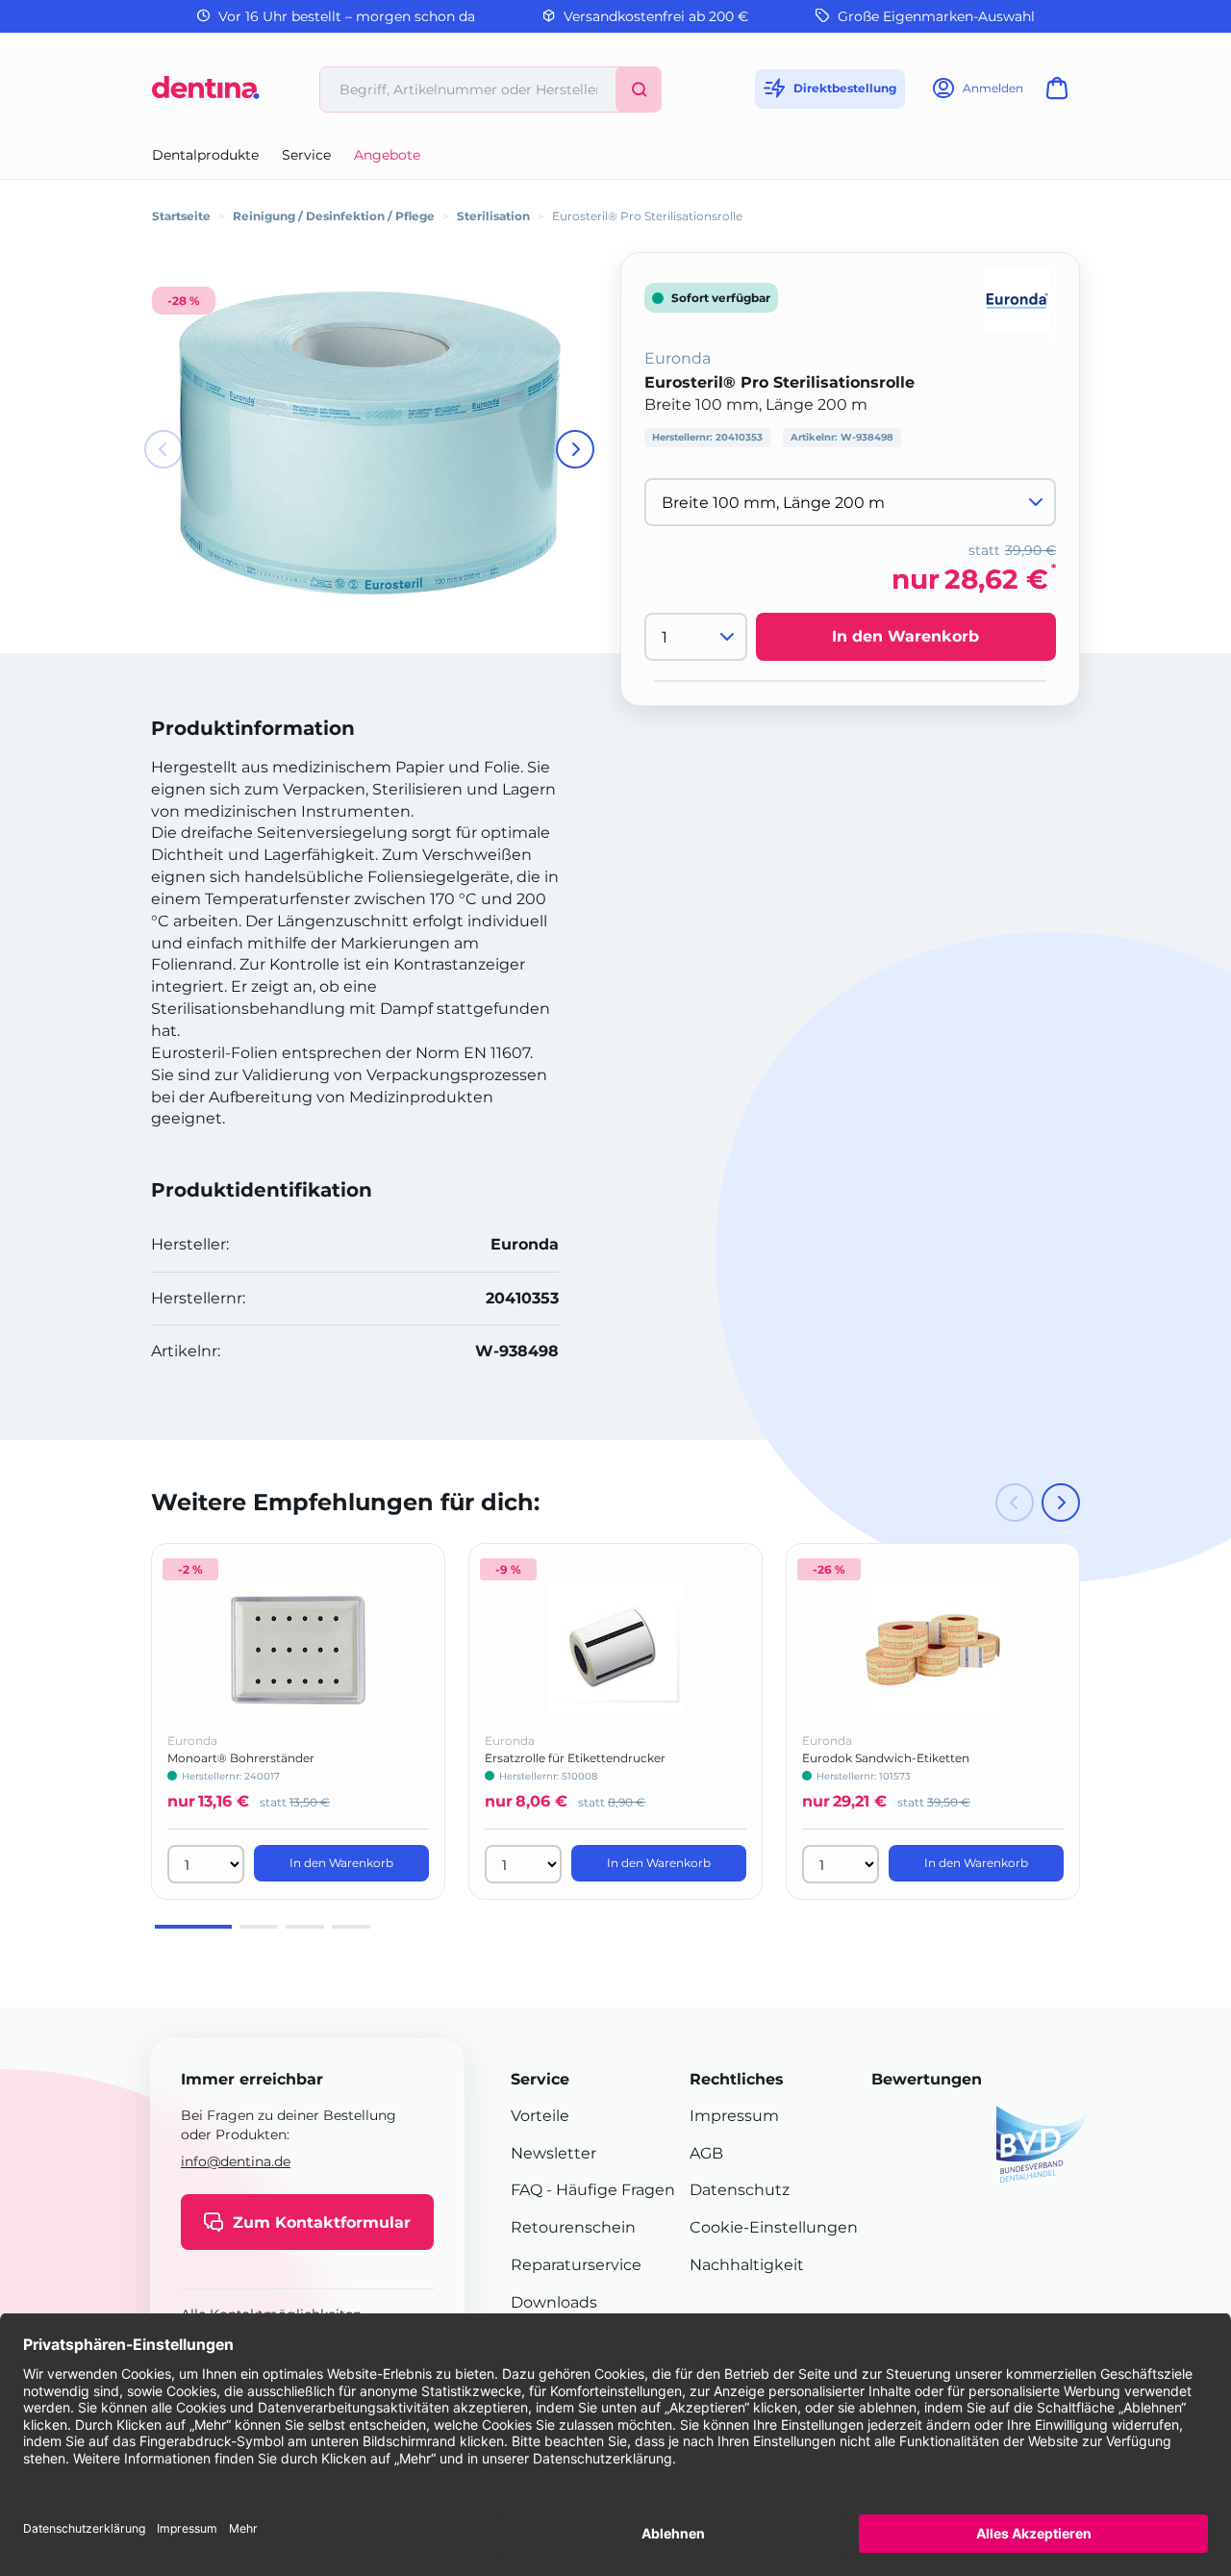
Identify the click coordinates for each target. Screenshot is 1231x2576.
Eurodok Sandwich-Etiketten (886, 1758)
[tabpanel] (298, 1721)
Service (306, 155)
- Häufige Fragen (609, 2190)
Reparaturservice (576, 2265)
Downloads (554, 2302)
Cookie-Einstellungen (774, 2227)
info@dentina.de (236, 2161)
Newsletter (553, 2153)
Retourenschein (573, 2227)
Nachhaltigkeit (747, 2265)
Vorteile (540, 2116)
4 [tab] (351, 1927)
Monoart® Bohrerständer (241, 1758)
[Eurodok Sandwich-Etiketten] (933, 1650)
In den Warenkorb (905, 637)
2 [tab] (259, 1927)
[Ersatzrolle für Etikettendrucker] (615, 1650)
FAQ (527, 2190)
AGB (706, 2153)
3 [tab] (305, 1927)
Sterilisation (493, 216)
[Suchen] (639, 89)
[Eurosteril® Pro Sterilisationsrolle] (369, 443)
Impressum (734, 2116)
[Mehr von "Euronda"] (1017, 300)
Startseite (181, 216)
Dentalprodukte (205, 155)
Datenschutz (740, 2190)
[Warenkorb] (1061, 94)
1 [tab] (193, 1927)
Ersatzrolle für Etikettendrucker (575, 1758)
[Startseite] (206, 95)
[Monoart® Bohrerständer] (298, 1650)
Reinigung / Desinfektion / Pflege (334, 216)
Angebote (387, 155)
